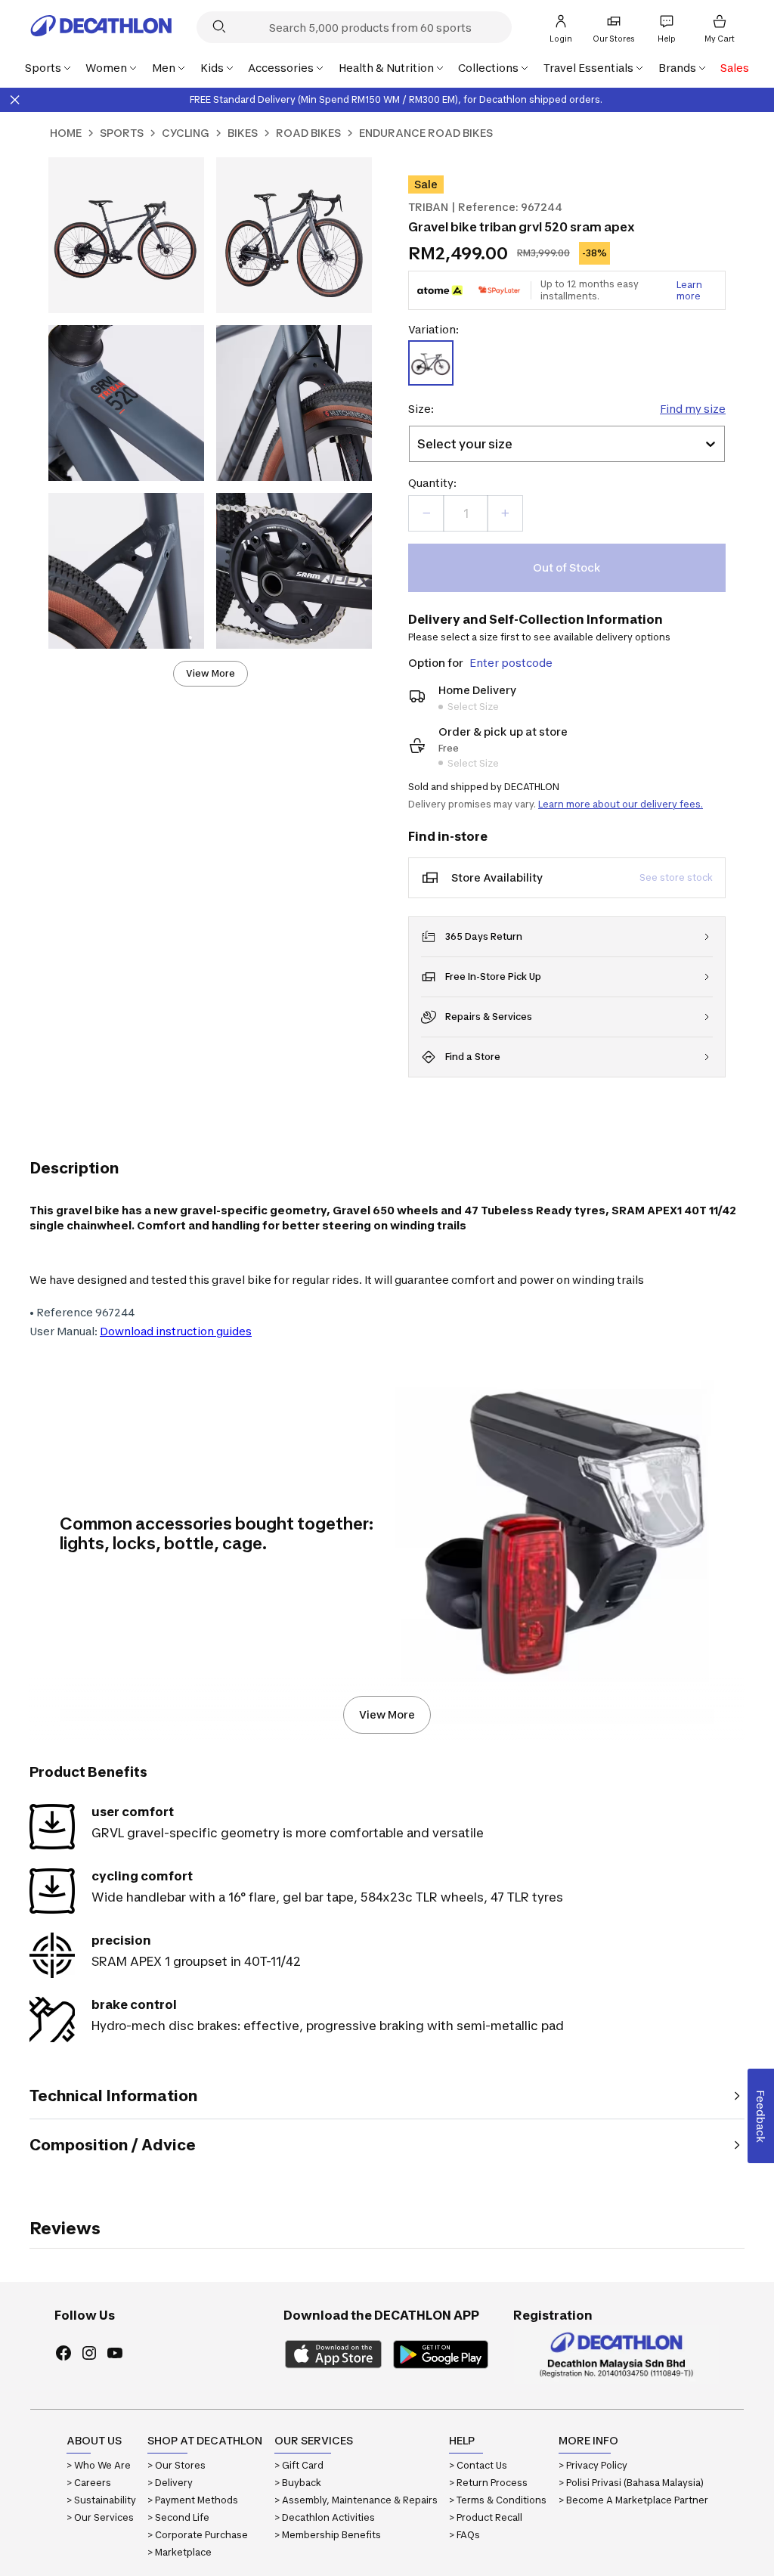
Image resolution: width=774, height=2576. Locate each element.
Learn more (689, 290)
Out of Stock (567, 567)
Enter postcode (511, 663)
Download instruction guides (176, 1331)
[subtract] (426, 513)
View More (211, 673)
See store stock (676, 877)
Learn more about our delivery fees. (621, 804)
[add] (505, 513)
